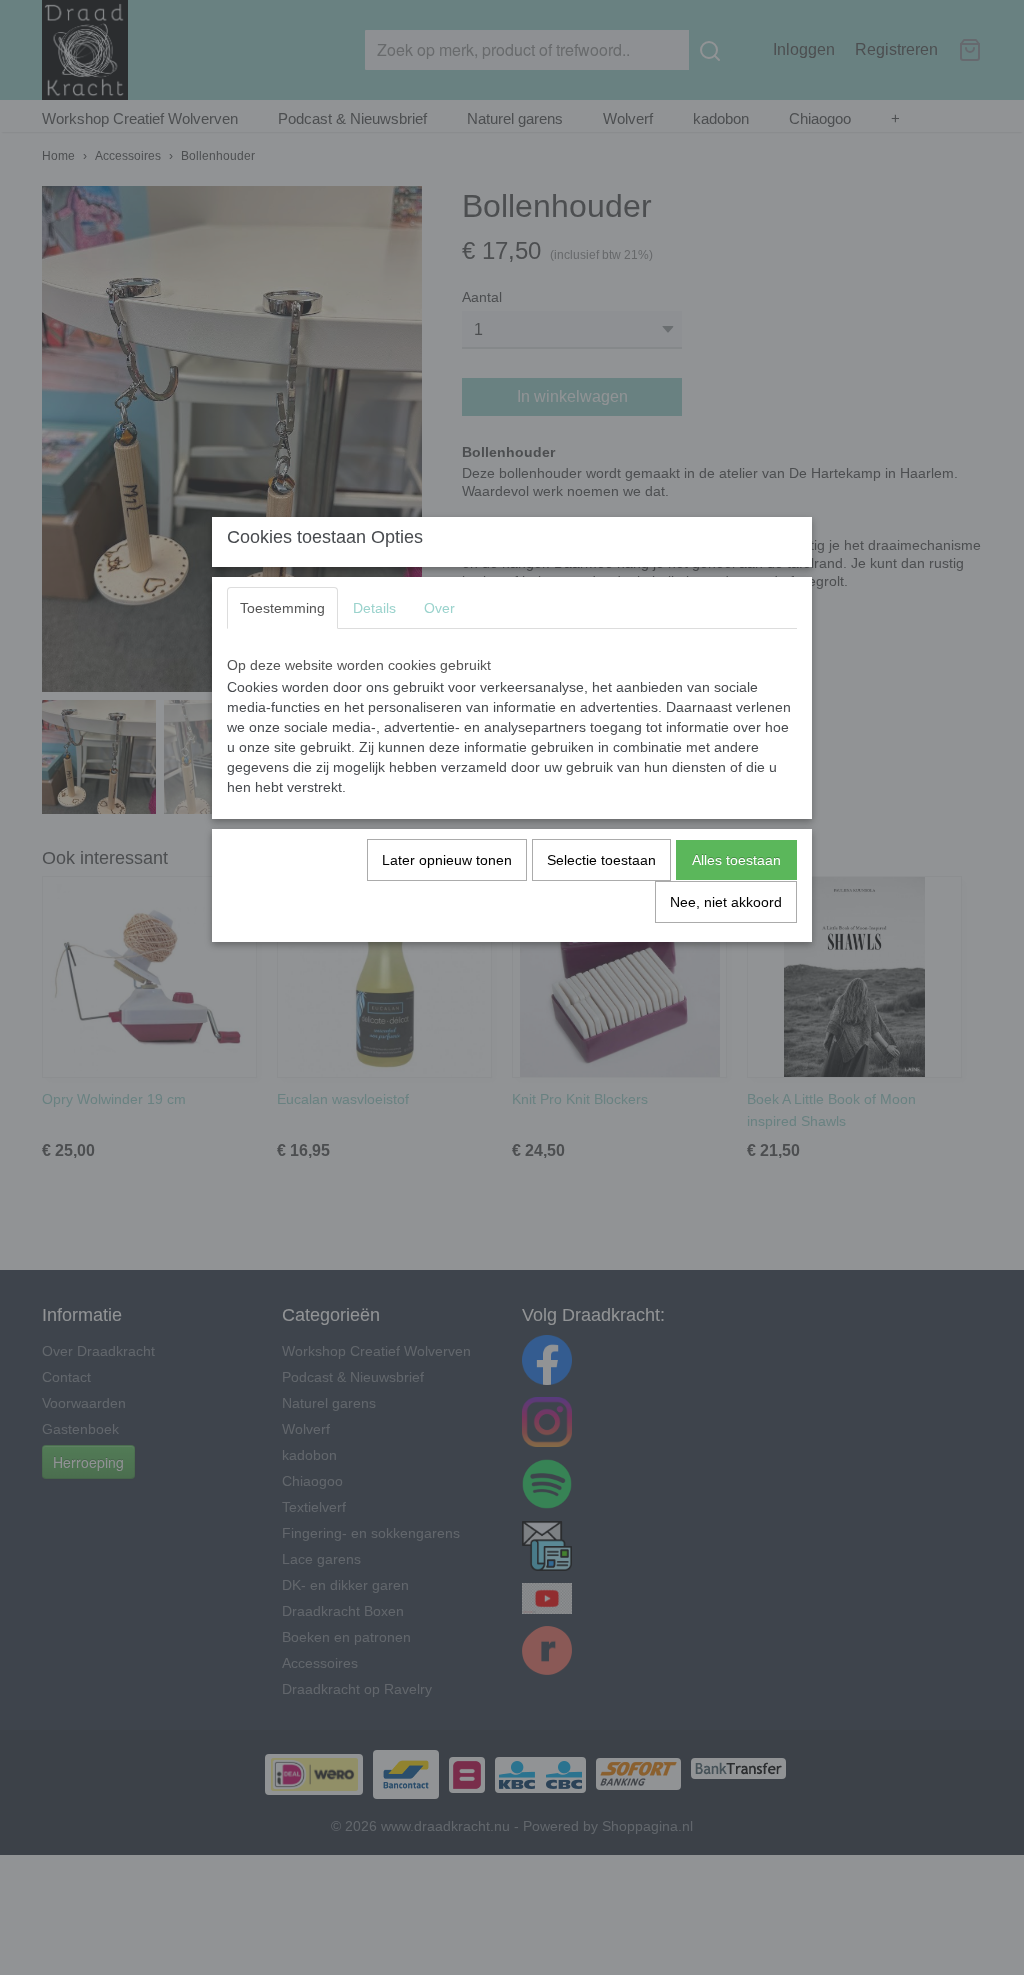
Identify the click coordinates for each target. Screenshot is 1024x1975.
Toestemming (282, 608)
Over (439, 608)
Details (374, 608)
